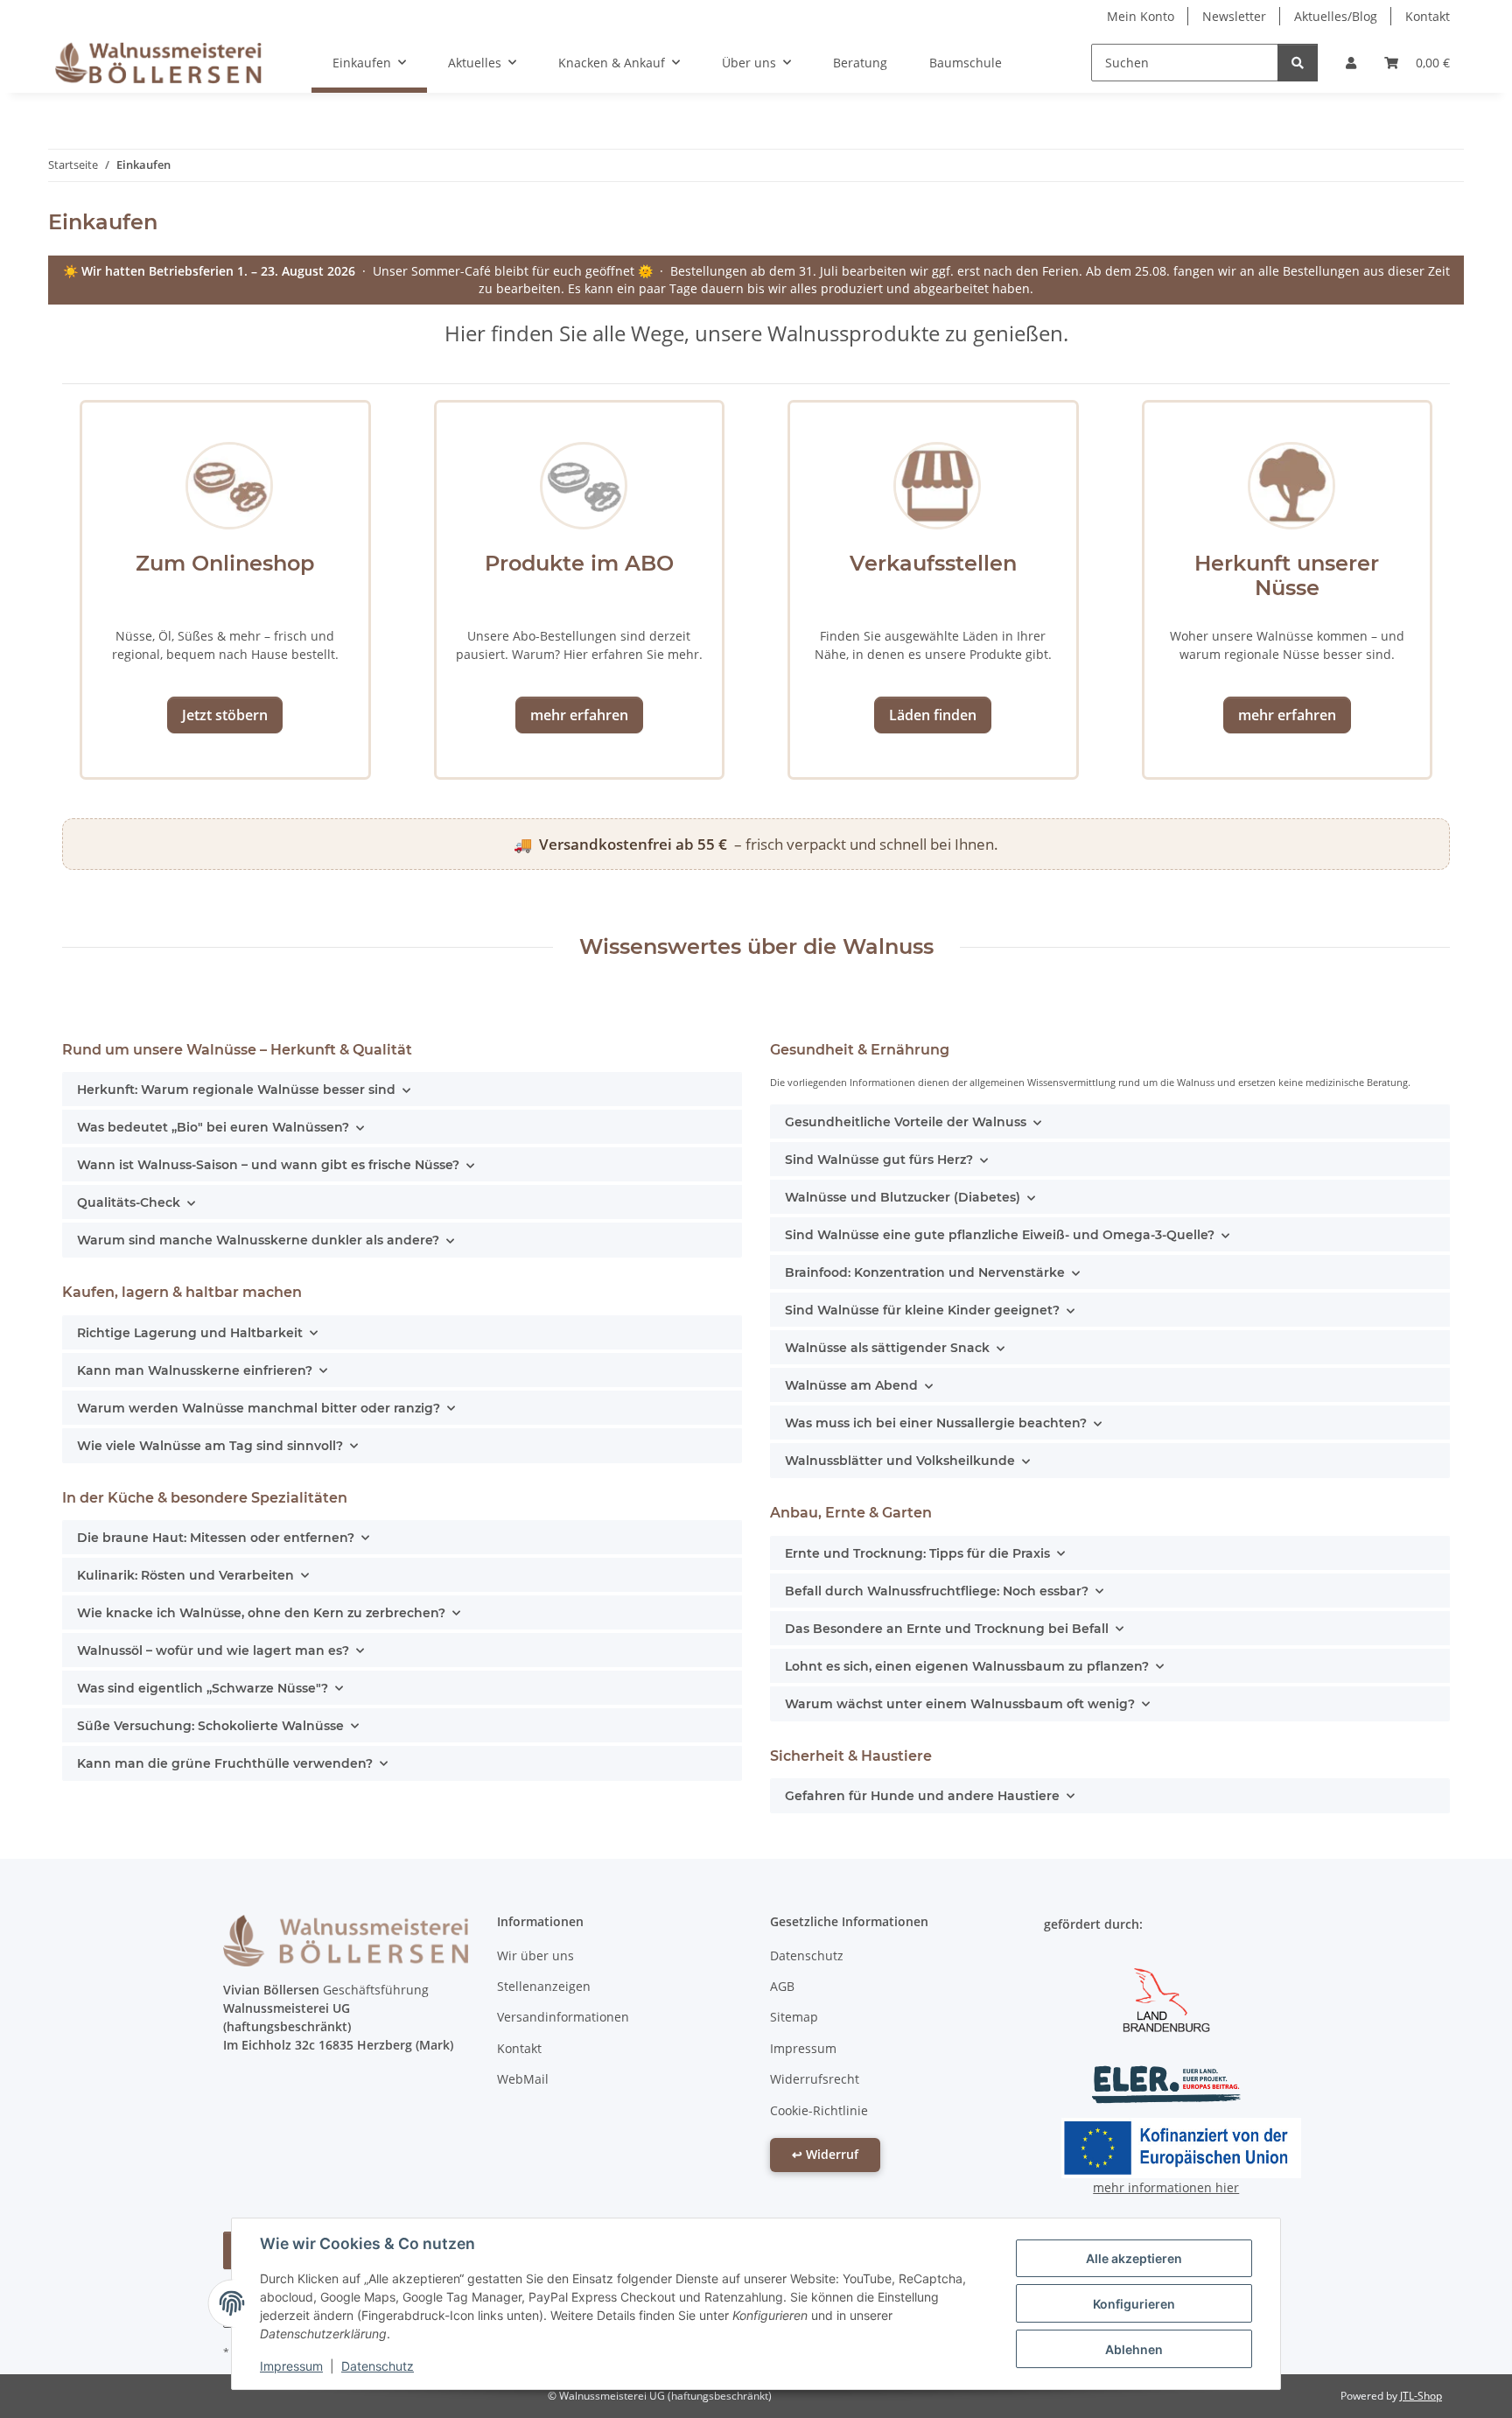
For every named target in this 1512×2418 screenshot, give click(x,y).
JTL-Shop (1421, 2396)
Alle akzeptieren (1134, 2258)
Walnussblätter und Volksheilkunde (900, 1461)
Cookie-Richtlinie (819, 2110)
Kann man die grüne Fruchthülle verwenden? (225, 1763)
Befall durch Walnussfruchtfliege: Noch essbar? (937, 1591)
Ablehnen (1134, 2349)
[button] (1351, 63)
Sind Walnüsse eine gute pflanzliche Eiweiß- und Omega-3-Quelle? (1000, 1235)
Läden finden (933, 715)
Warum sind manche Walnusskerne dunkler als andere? (258, 1240)
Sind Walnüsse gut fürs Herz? (879, 1160)
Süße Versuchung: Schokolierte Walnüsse (210, 1726)
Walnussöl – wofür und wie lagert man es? (213, 1651)
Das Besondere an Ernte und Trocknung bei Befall (947, 1629)
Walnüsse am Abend (851, 1385)
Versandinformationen (563, 2017)
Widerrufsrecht (815, 2079)
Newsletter (1234, 16)
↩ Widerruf (825, 2154)
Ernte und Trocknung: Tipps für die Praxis (917, 1553)
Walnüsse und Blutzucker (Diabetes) (903, 1197)
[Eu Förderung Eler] (1166, 2082)
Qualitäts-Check (129, 1202)
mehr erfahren (579, 715)
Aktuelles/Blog (1336, 16)
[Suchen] (1298, 63)
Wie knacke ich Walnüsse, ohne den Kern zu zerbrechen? (261, 1613)
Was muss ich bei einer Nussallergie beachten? (936, 1423)
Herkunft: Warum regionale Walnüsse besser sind (236, 1090)
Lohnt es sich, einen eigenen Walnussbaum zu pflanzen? (967, 1666)
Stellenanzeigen (544, 1986)
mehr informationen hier (1166, 2187)
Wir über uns (535, 1955)
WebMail (523, 2079)
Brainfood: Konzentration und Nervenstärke (925, 1272)
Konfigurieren (1134, 2304)
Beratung (860, 63)
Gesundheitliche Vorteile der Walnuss (906, 1122)
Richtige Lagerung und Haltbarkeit (190, 1333)
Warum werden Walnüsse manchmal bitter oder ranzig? (259, 1408)
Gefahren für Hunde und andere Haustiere (922, 1796)
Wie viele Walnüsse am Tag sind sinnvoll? (210, 1446)
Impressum (291, 2366)
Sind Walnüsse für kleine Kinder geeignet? (922, 1310)
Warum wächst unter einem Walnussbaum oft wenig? (960, 1704)
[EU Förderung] (1181, 2146)
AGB (782, 1986)
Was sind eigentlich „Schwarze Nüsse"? (203, 1688)
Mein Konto (1141, 16)
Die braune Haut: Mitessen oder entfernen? (216, 1538)
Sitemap (794, 2017)
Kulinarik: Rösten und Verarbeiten (185, 1575)
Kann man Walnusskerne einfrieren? (195, 1370)
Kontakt (1428, 16)
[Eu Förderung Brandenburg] (1166, 1997)
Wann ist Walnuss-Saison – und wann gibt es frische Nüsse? (268, 1165)
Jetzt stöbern (225, 715)
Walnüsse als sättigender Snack (887, 1348)
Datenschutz (378, 2366)
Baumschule (966, 63)
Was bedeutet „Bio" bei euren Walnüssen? (213, 1127)
